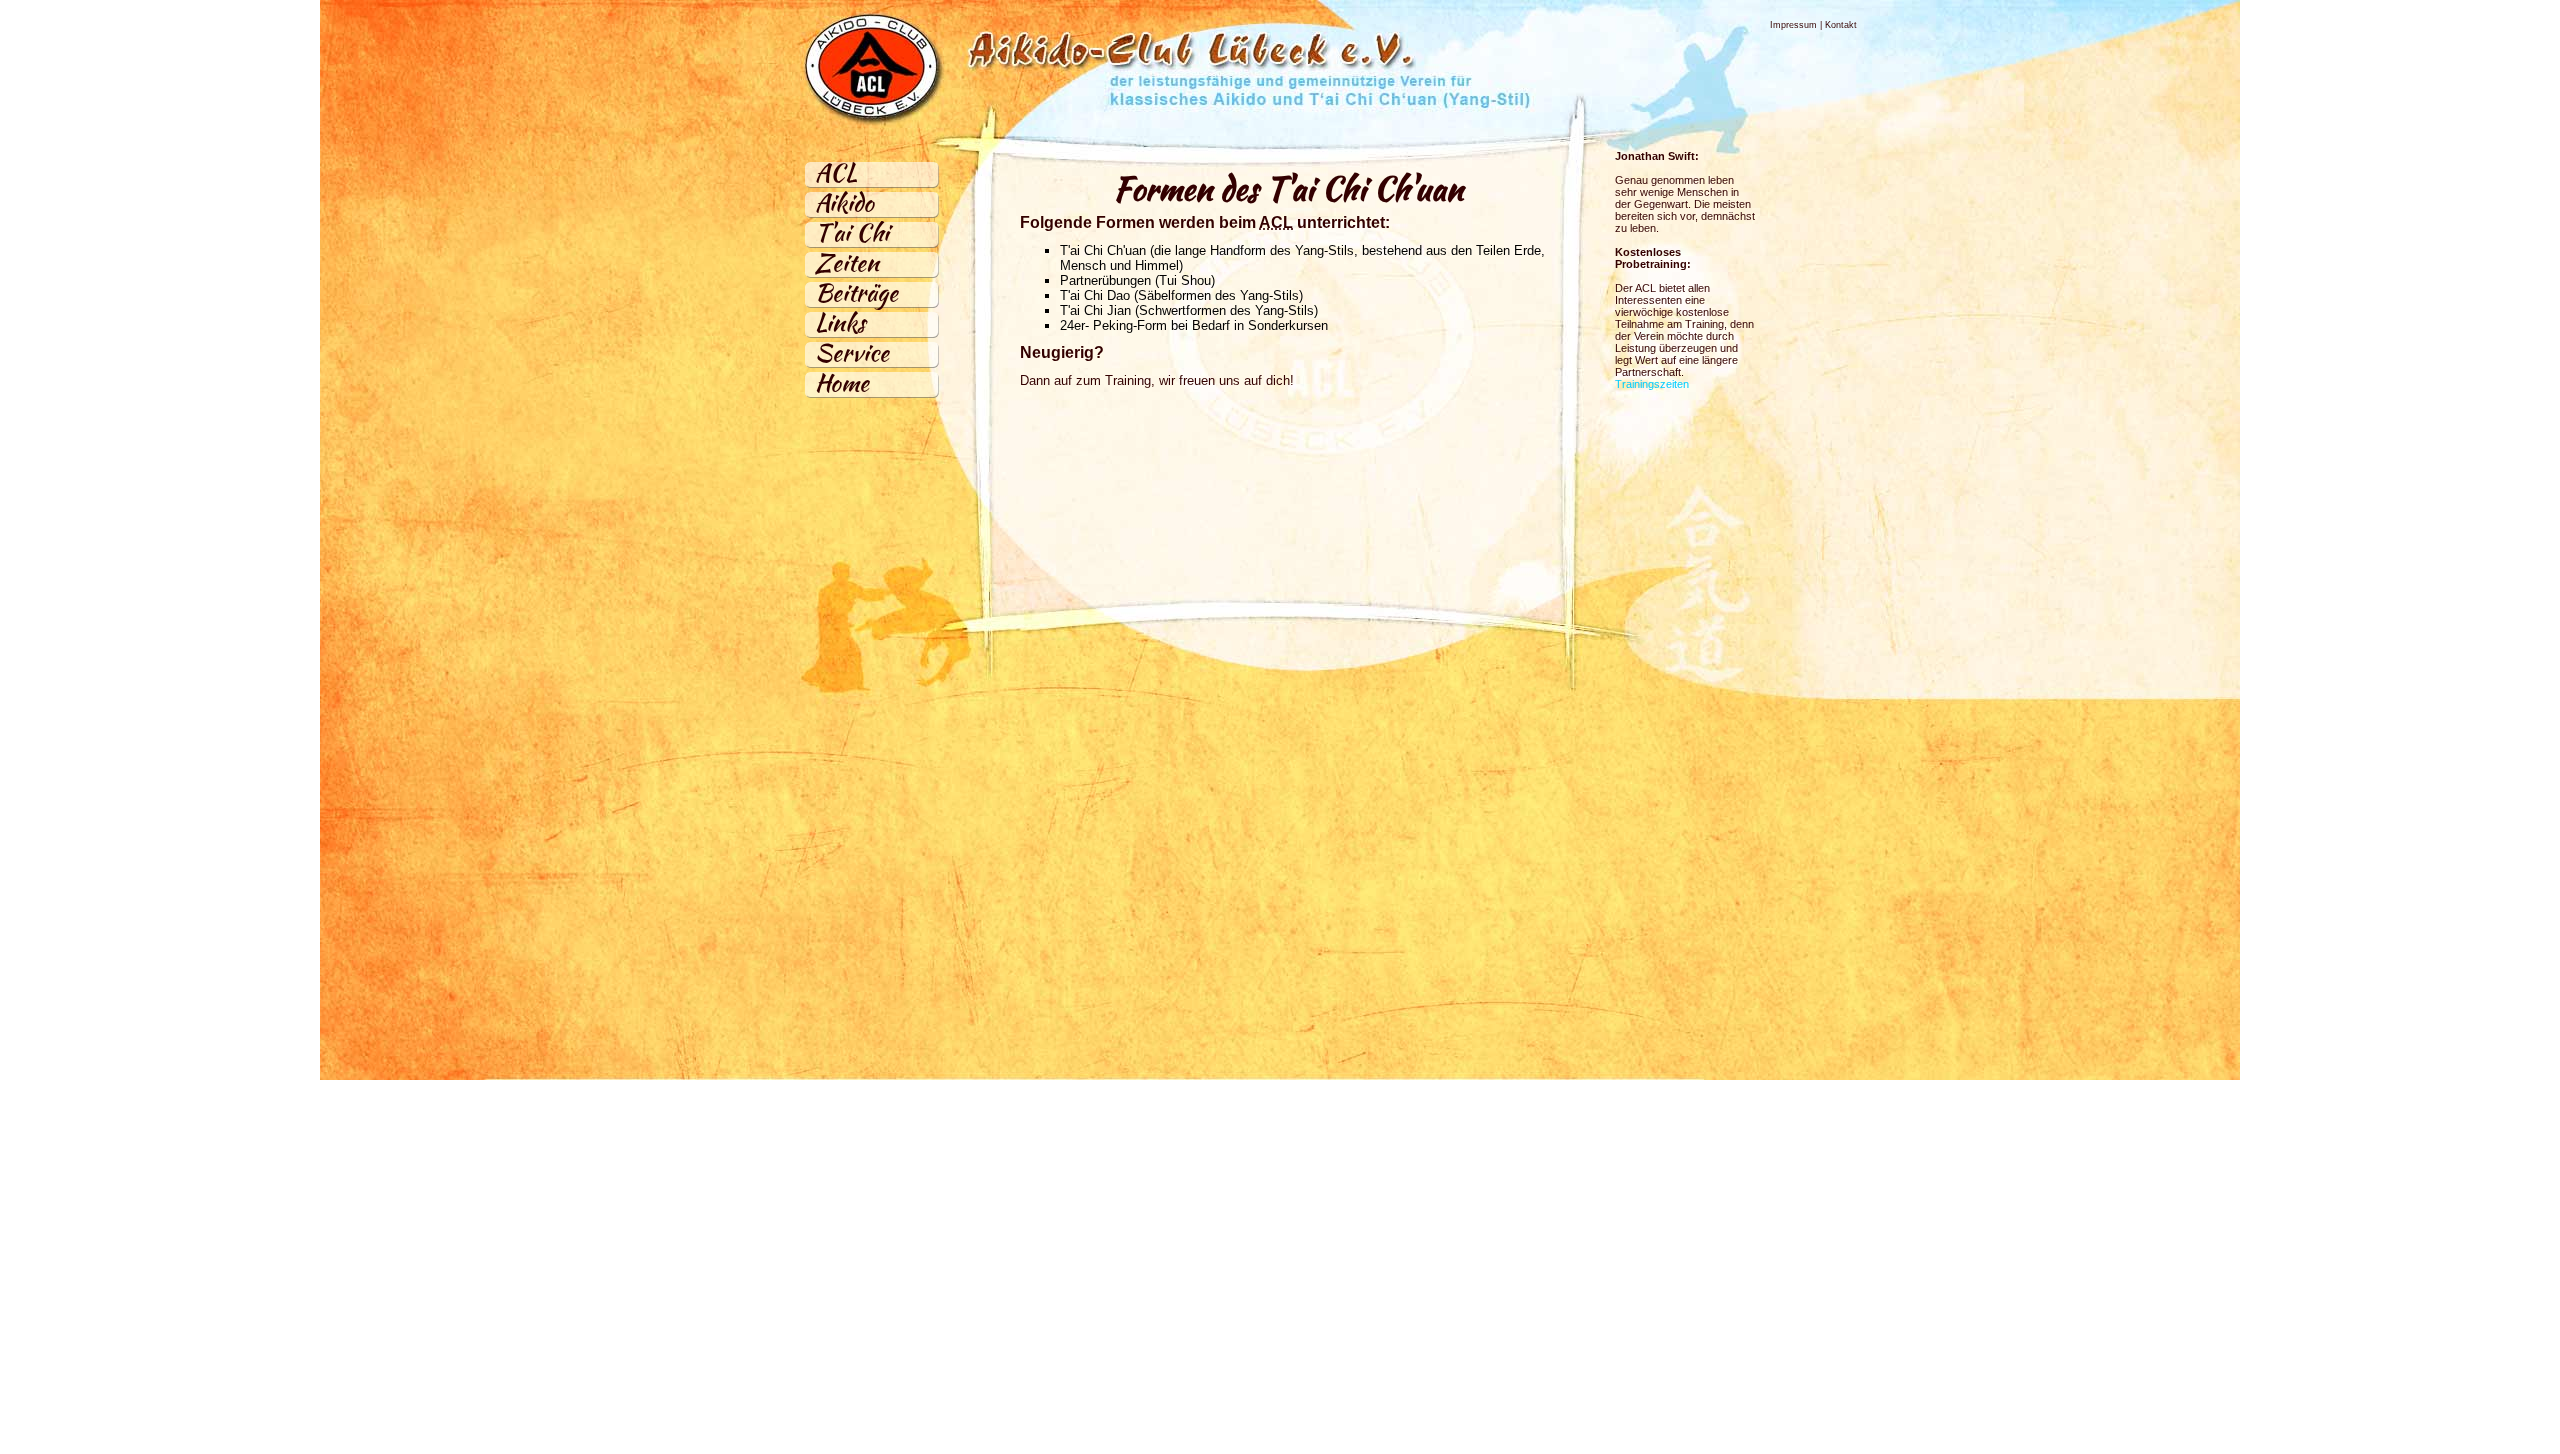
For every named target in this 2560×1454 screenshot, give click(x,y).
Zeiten (847, 262)
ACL (836, 172)
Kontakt (1841, 25)
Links (840, 322)
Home (842, 382)
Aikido (844, 202)
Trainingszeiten (1652, 384)
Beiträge (856, 292)
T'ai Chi (852, 232)
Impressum (1793, 25)
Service (852, 352)
